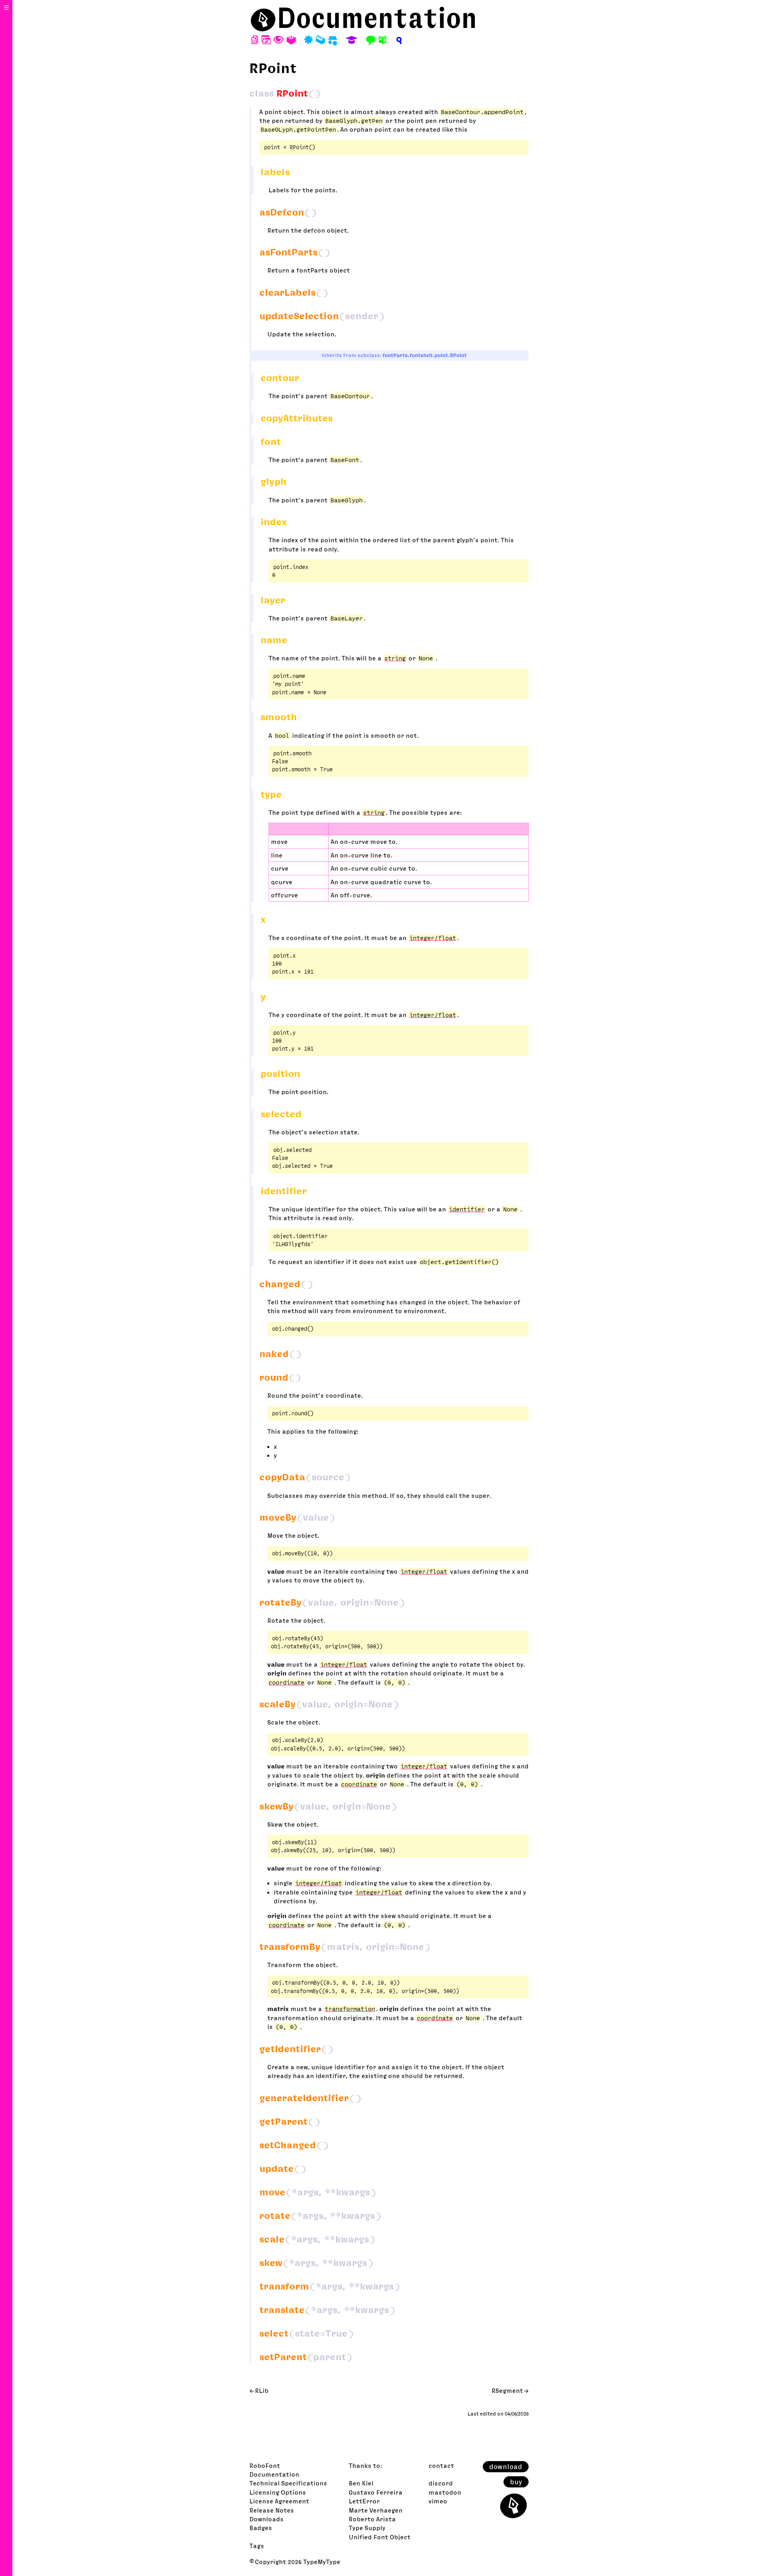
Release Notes (272, 2510)
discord (441, 2483)
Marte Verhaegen (376, 2510)
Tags (257, 2546)
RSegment (507, 2390)
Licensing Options (278, 2492)
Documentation (377, 18)
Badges (261, 2528)
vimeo (438, 2501)
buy (516, 2482)
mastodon (445, 2492)
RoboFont (265, 2465)
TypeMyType (322, 2562)
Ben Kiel (361, 2483)
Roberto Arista (372, 2519)
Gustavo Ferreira (376, 2492)
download (506, 2467)
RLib (262, 2390)
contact (441, 2465)
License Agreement (279, 2501)
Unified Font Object (380, 2537)
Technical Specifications (288, 2483)
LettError (364, 2501)
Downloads (267, 2519)
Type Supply (367, 2528)
